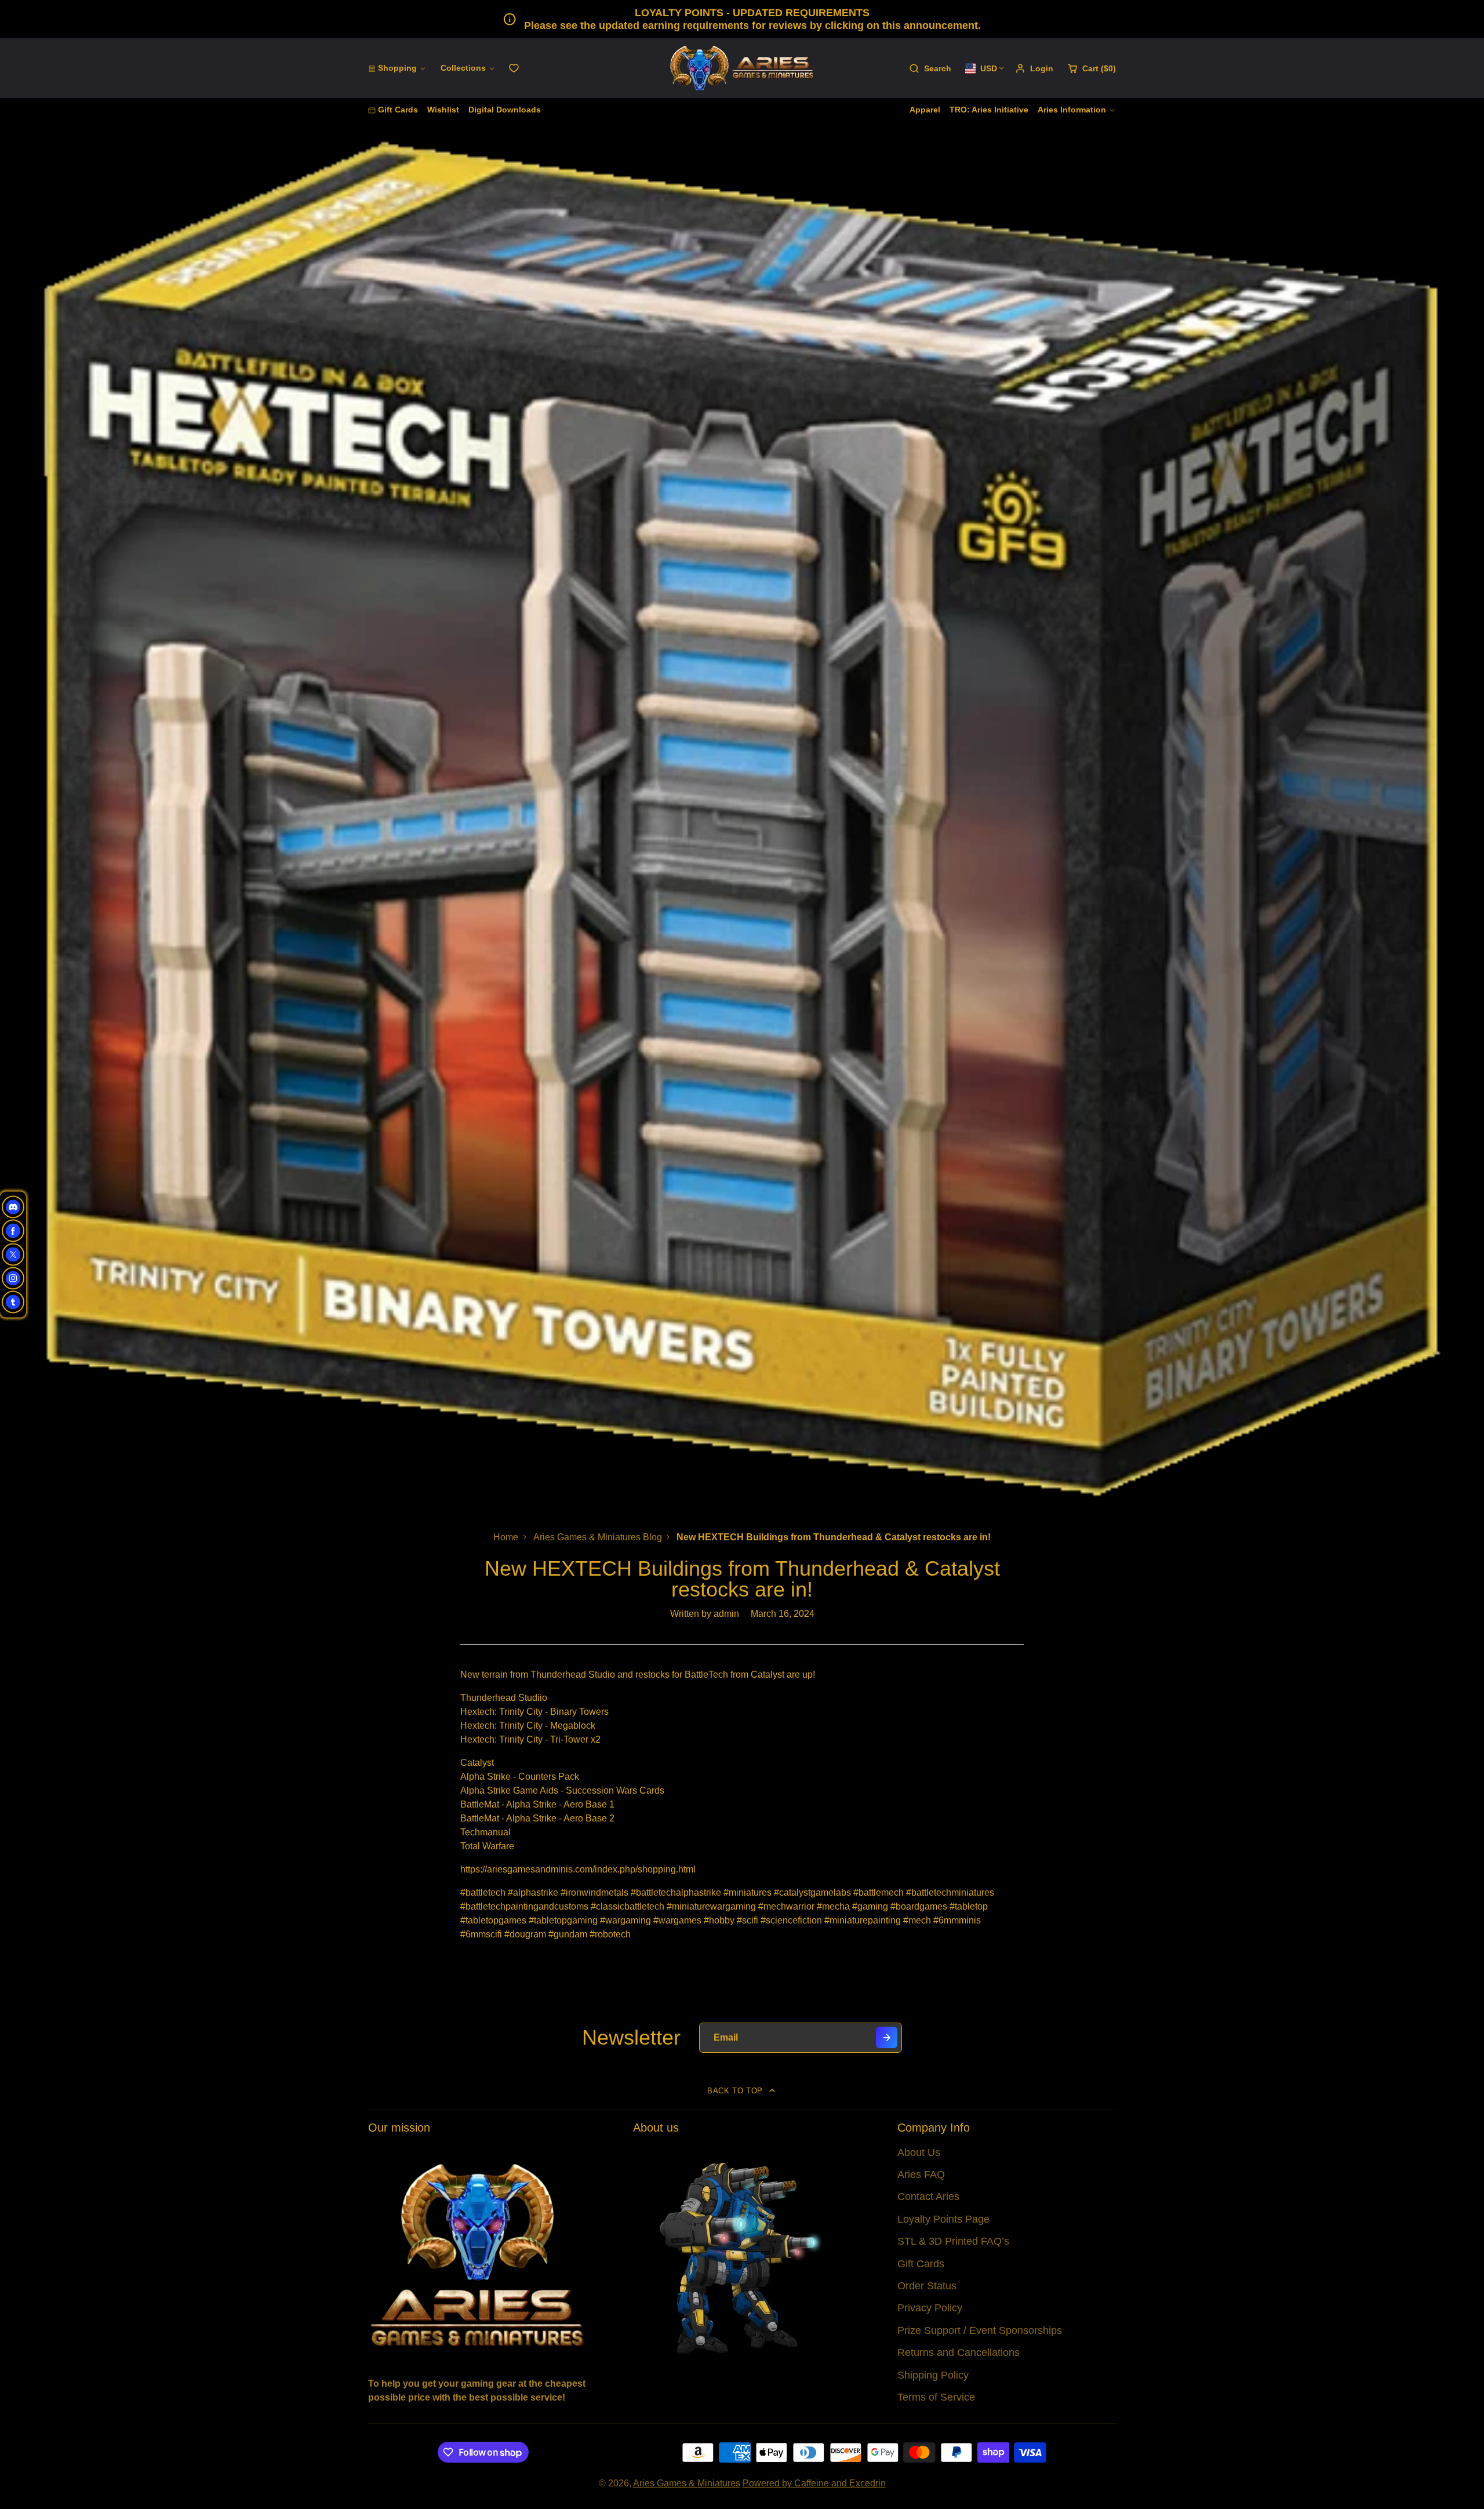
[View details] (477, 2254)
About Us (919, 2152)
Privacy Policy (930, 2308)
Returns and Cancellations (959, 2352)
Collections (463, 68)
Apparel (925, 110)
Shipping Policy (933, 2375)
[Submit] (887, 2037)
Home (506, 1537)
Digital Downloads (505, 110)
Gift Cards (398, 110)
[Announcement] (742, 19)
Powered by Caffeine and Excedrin (814, 2483)
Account (1034, 68)
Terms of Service (936, 2397)
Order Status (927, 2286)
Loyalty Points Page (943, 2219)
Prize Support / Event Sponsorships (980, 2330)
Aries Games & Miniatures (687, 2483)
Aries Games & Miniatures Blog (598, 1537)
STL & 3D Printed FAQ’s (953, 2241)
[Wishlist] (514, 68)
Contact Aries (928, 2197)
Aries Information (1072, 110)
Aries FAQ (921, 2175)
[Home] (742, 68)
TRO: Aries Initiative (989, 110)
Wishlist (443, 110)
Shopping (397, 68)
